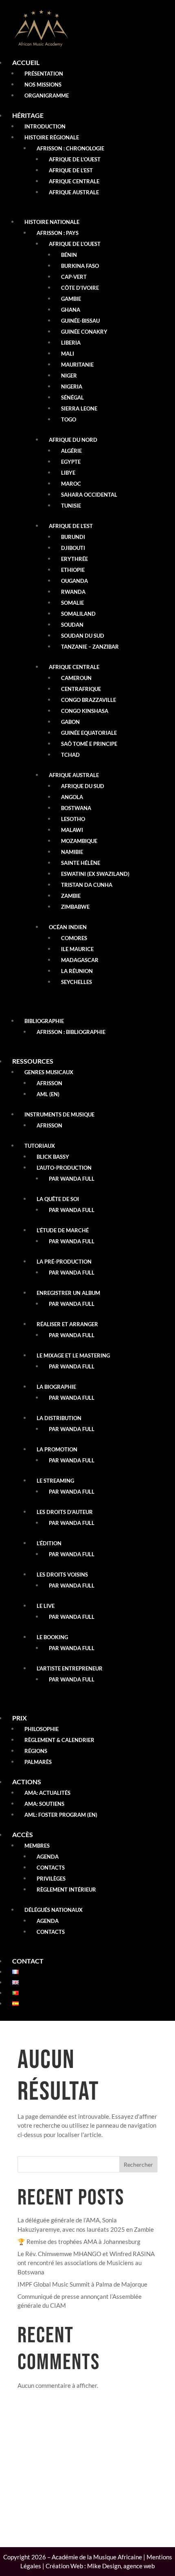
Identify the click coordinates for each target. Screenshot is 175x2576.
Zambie (71, 896)
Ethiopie (73, 570)
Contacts (51, 1868)
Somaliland (78, 614)
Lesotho (73, 819)
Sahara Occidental (89, 495)
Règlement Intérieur (66, 1890)
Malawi (72, 830)
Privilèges (51, 1879)
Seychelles (77, 982)
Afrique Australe (74, 192)
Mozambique (79, 841)
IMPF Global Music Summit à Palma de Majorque (82, 2284)
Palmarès (38, 1762)
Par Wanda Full (72, 1179)
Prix (20, 1718)
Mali (68, 354)
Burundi (73, 537)
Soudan (72, 625)
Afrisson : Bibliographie (71, 1032)
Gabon (70, 722)
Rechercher (138, 2164)
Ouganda (74, 581)
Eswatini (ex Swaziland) (95, 874)
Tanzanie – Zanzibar (90, 647)
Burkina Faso (80, 266)
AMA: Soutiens (44, 1804)
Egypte (71, 462)
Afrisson (49, 1083)
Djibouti (73, 548)
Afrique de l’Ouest (75, 159)
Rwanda (73, 592)
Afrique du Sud (83, 786)
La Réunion (77, 971)
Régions (36, 1751)
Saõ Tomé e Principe (89, 744)
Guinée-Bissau (80, 321)
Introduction (45, 126)
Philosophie (42, 1729)
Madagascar (80, 960)
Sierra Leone (79, 408)
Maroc (71, 484)
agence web (139, 2566)
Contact (28, 1961)
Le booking (52, 1637)
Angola (72, 797)
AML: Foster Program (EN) (61, 1815)
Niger (69, 376)
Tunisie (71, 506)
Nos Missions (43, 85)
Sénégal (72, 397)
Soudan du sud (83, 636)
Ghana (71, 310)
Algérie (71, 451)
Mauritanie (77, 365)
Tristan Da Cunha (87, 885)
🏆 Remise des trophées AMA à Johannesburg (79, 2242)
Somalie (72, 603)
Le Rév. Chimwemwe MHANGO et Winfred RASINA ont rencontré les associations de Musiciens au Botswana (86, 2263)
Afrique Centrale (74, 181)
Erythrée (74, 559)
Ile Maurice (77, 949)
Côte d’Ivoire (80, 288)
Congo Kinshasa (85, 711)
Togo (69, 419)
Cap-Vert (74, 277)
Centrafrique (81, 689)
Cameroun (76, 678)
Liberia (71, 343)
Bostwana (76, 808)
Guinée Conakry (84, 332)
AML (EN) (48, 1094)
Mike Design (104, 2566)
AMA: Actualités (47, 1793)
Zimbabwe (75, 907)
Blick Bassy (53, 1157)
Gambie (71, 299)
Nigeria (72, 387)
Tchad (70, 755)
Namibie (72, 852)
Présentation (44, 74)
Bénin (69, 255)
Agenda (48, 1857)
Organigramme (47, 96)
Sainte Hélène (81, 863)
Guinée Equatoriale (89, 733)
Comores (74, 938)
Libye (68, 473)
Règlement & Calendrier (59, 1740)
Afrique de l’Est (71, 170)
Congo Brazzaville (89, 700)
